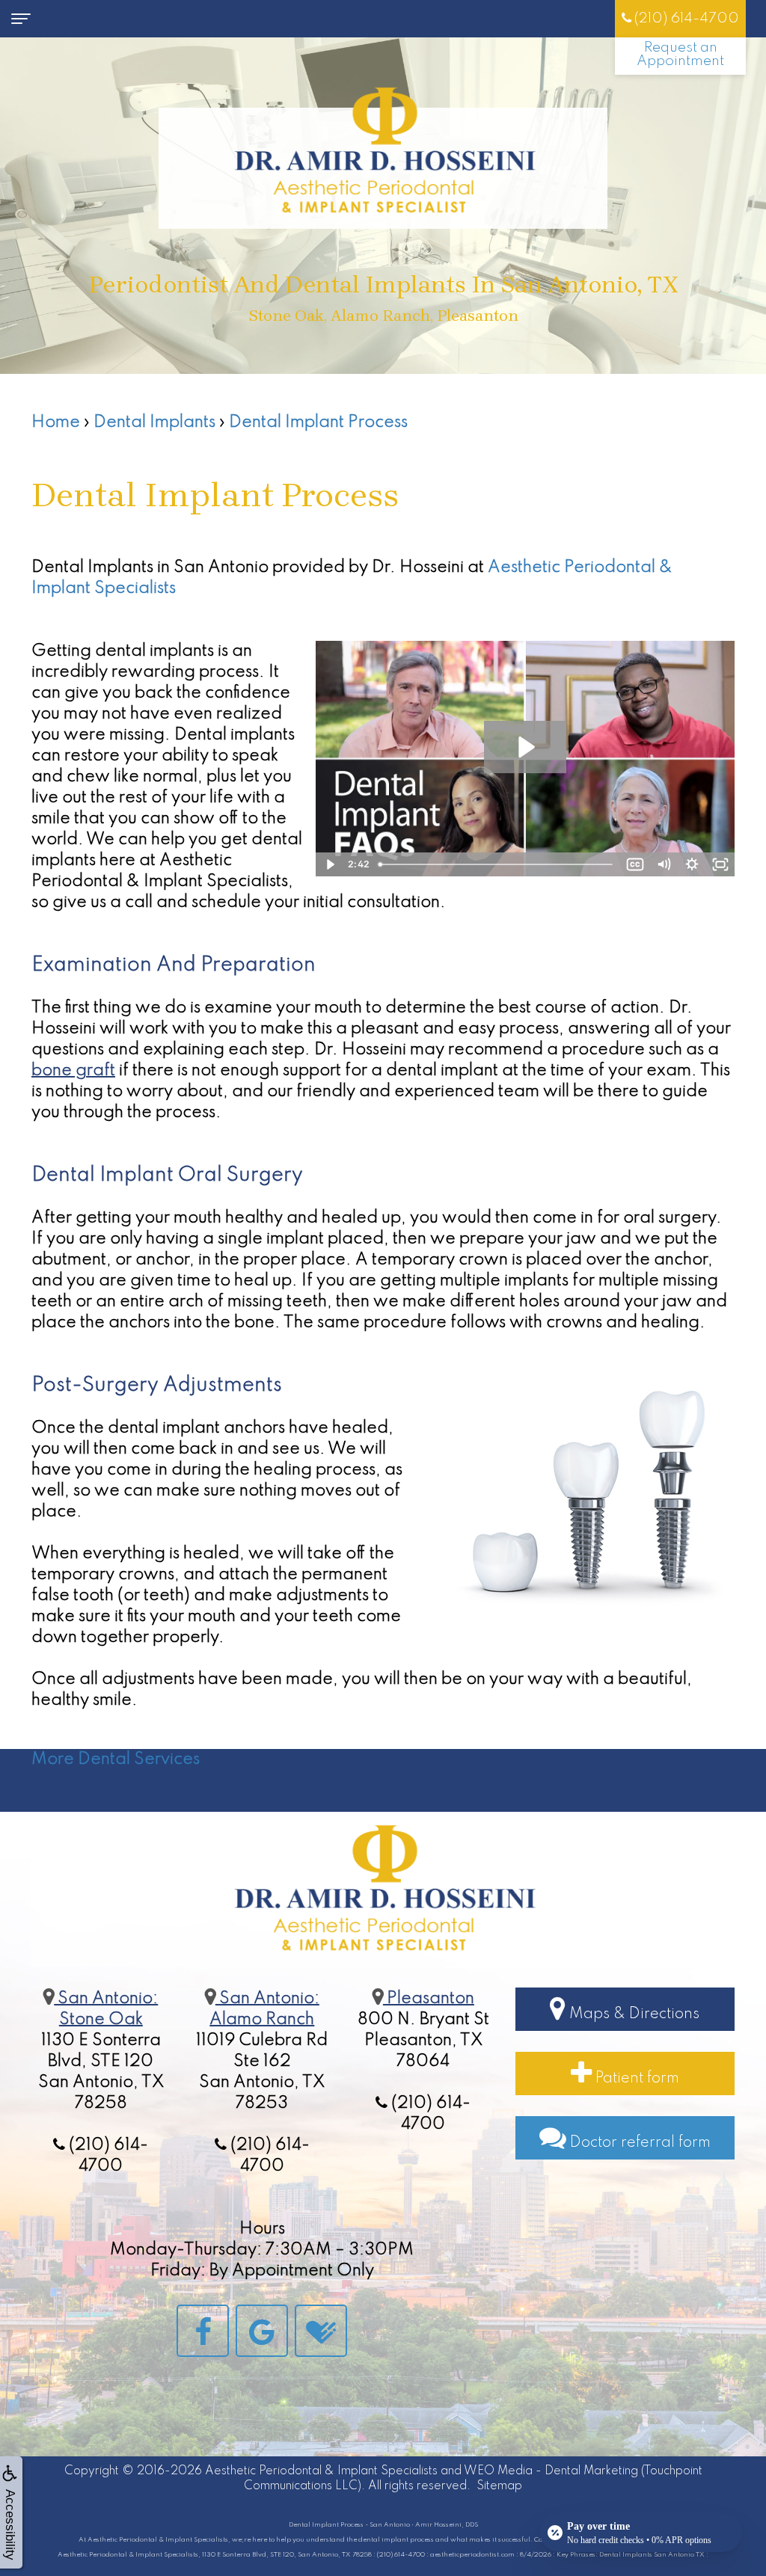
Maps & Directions (632, 2014)
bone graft (73, 1071)
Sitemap (499, 2486)
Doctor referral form (638, 2143)
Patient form (635, 2079)
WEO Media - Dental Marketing (551, 2471)
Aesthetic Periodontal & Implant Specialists (321, 2471)
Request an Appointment (680, 54)
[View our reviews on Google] (262, 2330)
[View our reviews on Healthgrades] (321, 2330)
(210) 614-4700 (685, 18)
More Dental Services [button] (116, 1759)
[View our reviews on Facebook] (203, 2330)
